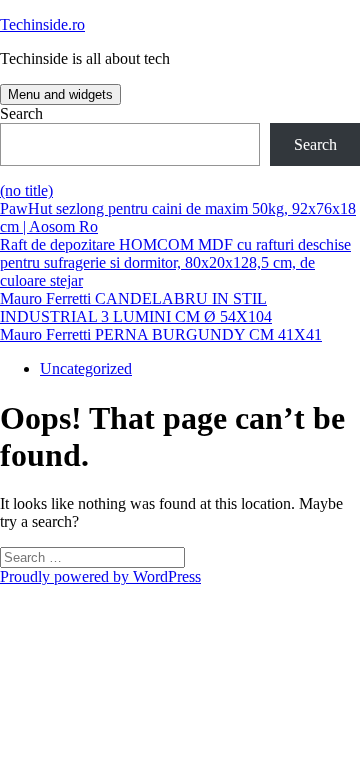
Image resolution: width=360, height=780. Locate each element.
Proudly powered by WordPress (100, 576)
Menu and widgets (60, 94)
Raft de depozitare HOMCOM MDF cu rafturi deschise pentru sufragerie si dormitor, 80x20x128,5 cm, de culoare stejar (175, 262)
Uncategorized (86, 368)
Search (21, 113)
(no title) (26, 190)
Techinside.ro (42, 24)
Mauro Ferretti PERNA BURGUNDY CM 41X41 (161, 334)
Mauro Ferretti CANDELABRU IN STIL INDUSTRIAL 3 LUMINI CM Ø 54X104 (136, 307)
